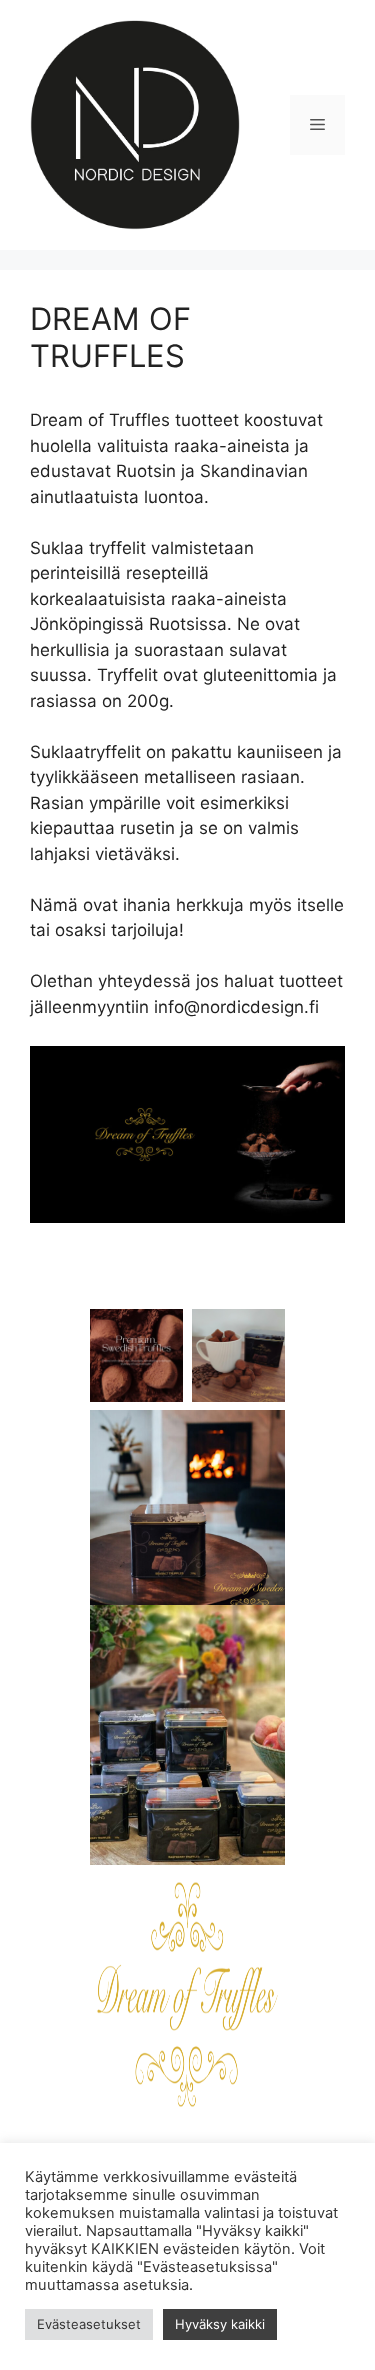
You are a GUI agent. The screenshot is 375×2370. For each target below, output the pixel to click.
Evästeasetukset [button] (89, 2324)
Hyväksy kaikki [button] (220, 2324)
